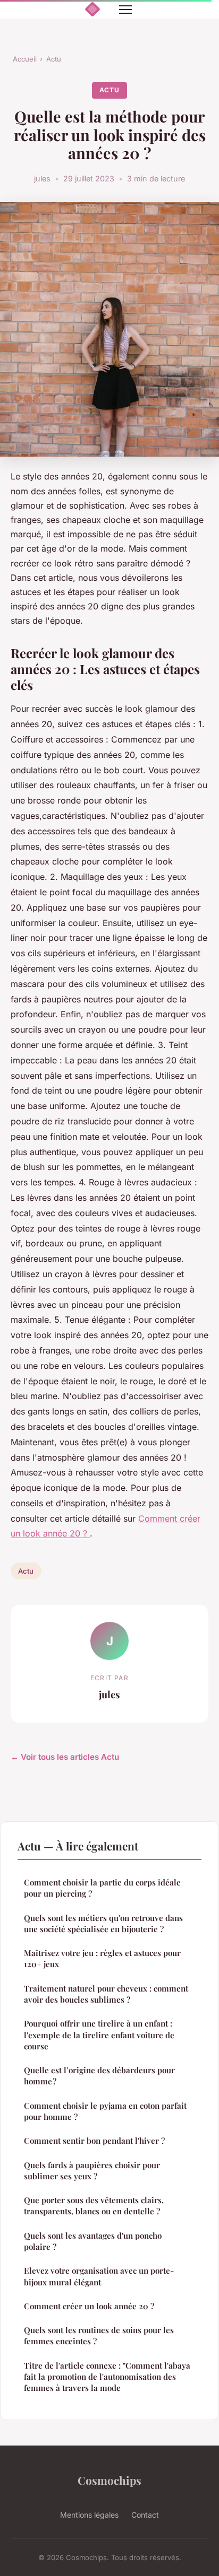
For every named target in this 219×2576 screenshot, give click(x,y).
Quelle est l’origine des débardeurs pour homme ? (99, 2076)
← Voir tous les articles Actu (65, 1757)
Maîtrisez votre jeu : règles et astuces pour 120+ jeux (102, 1958)
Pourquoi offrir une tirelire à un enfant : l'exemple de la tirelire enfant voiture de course (99, 2035)
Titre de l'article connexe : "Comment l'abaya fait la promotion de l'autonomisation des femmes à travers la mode (107, 2377)
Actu (54, 59)
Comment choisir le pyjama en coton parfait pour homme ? (105, 2111)
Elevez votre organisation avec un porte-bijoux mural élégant (99, 2276)
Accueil (25, 59)
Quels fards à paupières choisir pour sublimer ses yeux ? (92, 2171)
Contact (145, 2515)
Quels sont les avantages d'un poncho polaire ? (93, 2241)
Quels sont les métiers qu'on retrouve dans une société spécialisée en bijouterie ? (103, 1923)
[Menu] (125, 10)
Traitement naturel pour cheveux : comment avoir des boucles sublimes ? (106, 1994)
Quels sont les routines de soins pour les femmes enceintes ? (99, 2335)
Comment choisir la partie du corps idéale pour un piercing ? (102, 1888)
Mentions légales (89, 2515)
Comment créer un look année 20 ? (89, 2306)
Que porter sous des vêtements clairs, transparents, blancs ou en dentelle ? (94, 2206)
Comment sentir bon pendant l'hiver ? (94, 2141)
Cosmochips (109, 2480)
